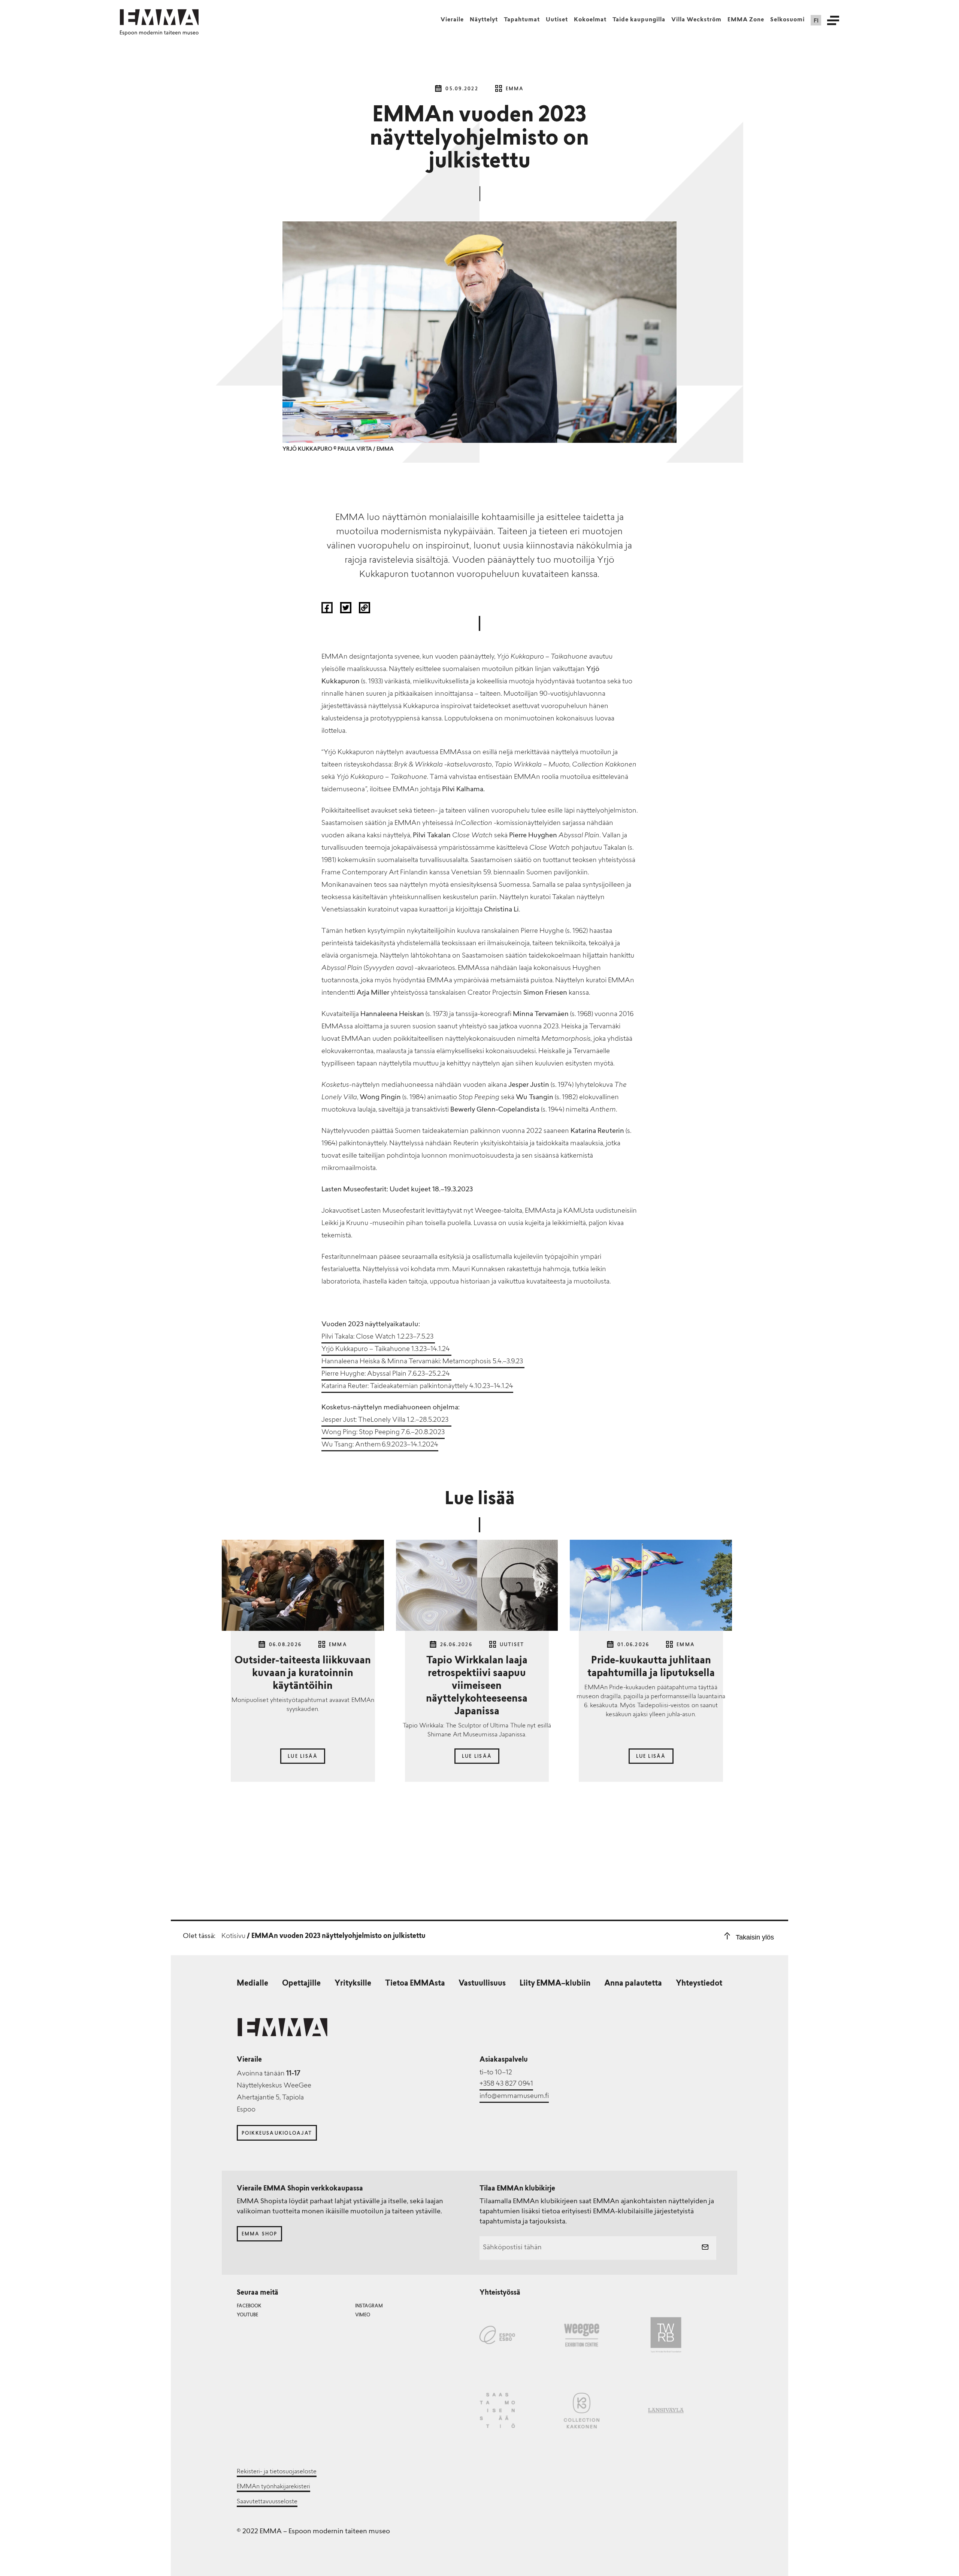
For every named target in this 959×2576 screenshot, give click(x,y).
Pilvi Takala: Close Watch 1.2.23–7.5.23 (378, 1337)
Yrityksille (353, 1984)
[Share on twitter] (347, 611)
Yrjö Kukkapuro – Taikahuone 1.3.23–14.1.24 (386, 1349)
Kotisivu (233, 1936)
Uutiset (557, 20)
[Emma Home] (159, 17)
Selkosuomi (787, 20)
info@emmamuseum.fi (514, 2096)
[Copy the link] (364, 611)
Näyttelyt (484, 20)
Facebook (249, 2306)
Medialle (252, 1984)
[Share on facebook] (328, 611)
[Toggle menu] (833, 20)
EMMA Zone (746, 20)
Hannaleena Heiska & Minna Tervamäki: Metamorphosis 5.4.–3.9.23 (423, 1362)
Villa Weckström (696, 20)
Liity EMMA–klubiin (555, 1984)
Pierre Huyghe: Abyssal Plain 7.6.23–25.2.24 (386, 1374)
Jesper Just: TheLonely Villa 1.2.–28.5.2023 (386, 1420)
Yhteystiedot (699, 1984)
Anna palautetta (633, 1984)
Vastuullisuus (482, 1984)
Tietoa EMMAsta (415, 1984)
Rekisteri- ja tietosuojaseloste (277, 2472)
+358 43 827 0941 (506, 2084)
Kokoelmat (590, 20)
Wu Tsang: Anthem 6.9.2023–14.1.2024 (380, 1445)
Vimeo (363, 2315)
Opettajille (301, 1984)
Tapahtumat (522, 20)
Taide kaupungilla (639, 20)
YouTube (247, 2315)
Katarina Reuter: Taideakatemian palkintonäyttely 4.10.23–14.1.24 (417, 1387)
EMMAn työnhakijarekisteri (273, 2487)
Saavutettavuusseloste (267, 2502)
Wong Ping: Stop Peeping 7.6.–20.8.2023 (383, 1433)
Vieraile (452, 20)
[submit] (705, 2248)
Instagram (369, 2306)
